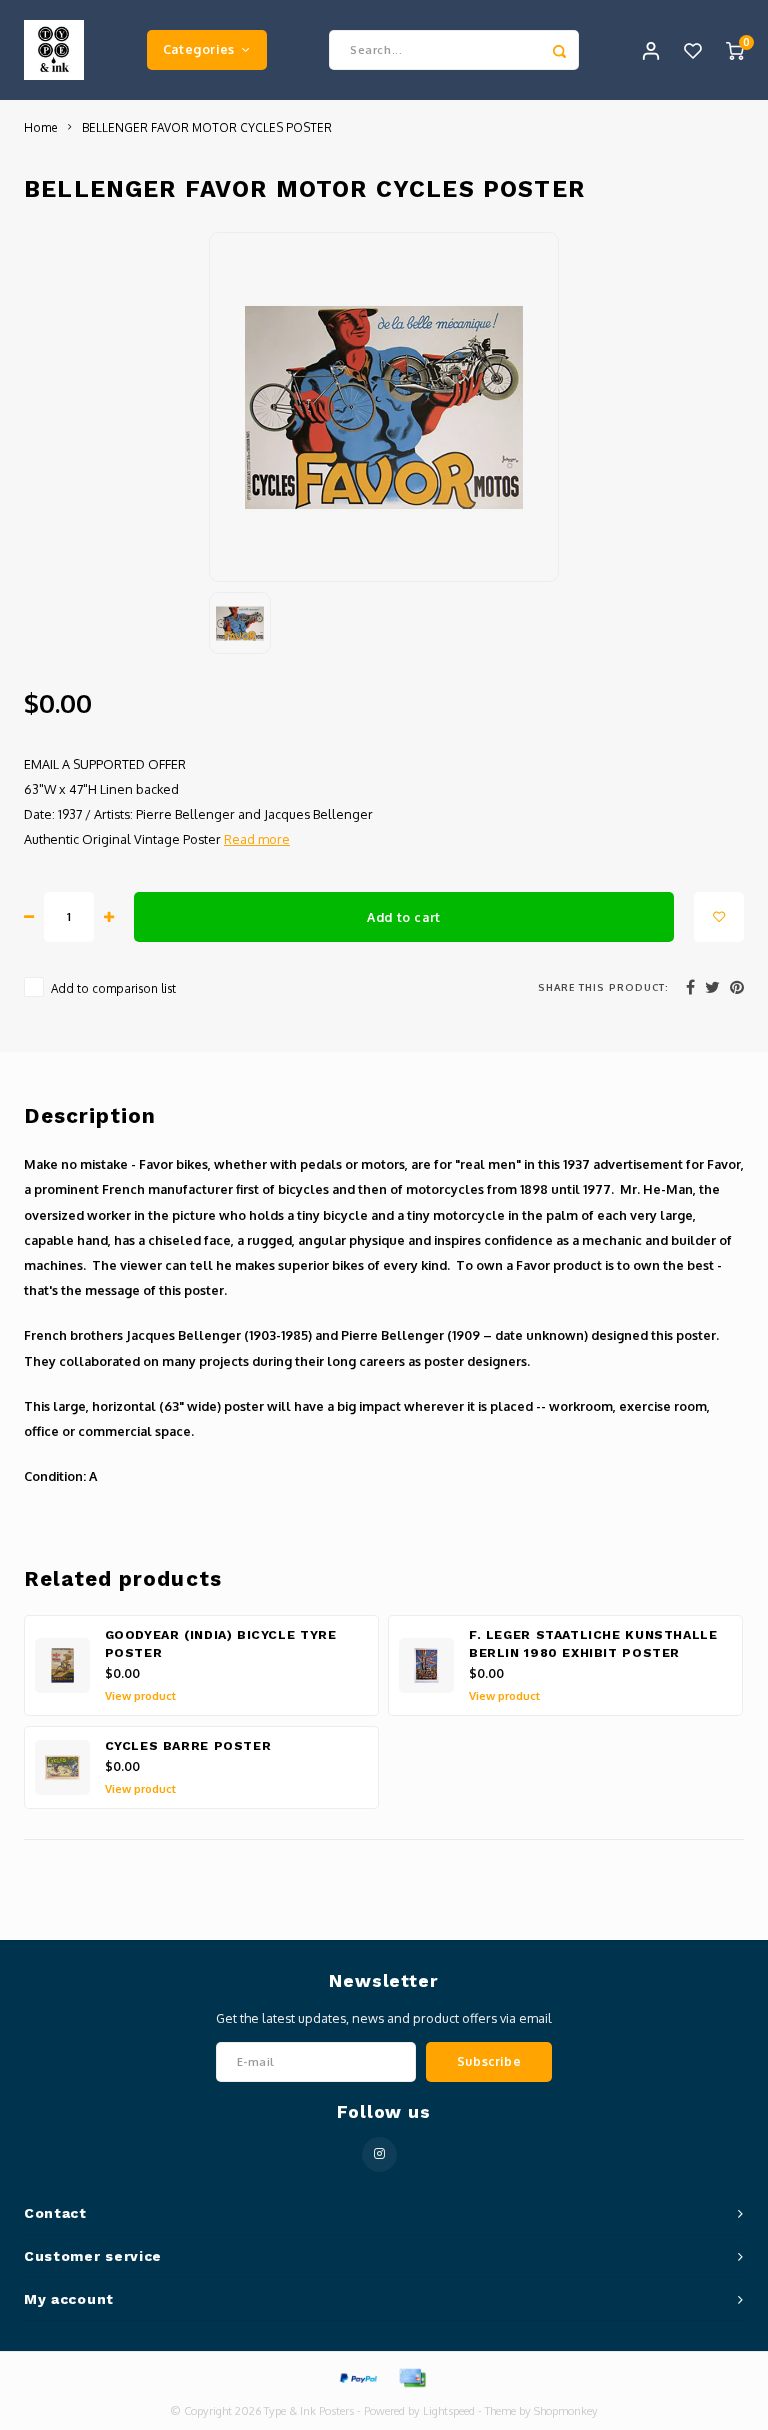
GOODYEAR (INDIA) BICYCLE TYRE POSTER (221, 1644)
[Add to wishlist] (719, 917)
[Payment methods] (357, 2377)
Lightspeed (449, 2411)
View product (140, 1696)
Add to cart (404, 917)
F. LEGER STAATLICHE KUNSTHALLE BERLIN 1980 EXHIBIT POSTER (593, 1644)
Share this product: (603, 987)
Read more (257, 839)
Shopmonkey (566, 2411)
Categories (199, 49)
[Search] (559, 50)
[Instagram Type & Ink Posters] (379, 2154)
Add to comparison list (113, 988)
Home (41, 127)
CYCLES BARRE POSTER (188, 1746)
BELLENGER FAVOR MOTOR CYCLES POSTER (207, 127)
